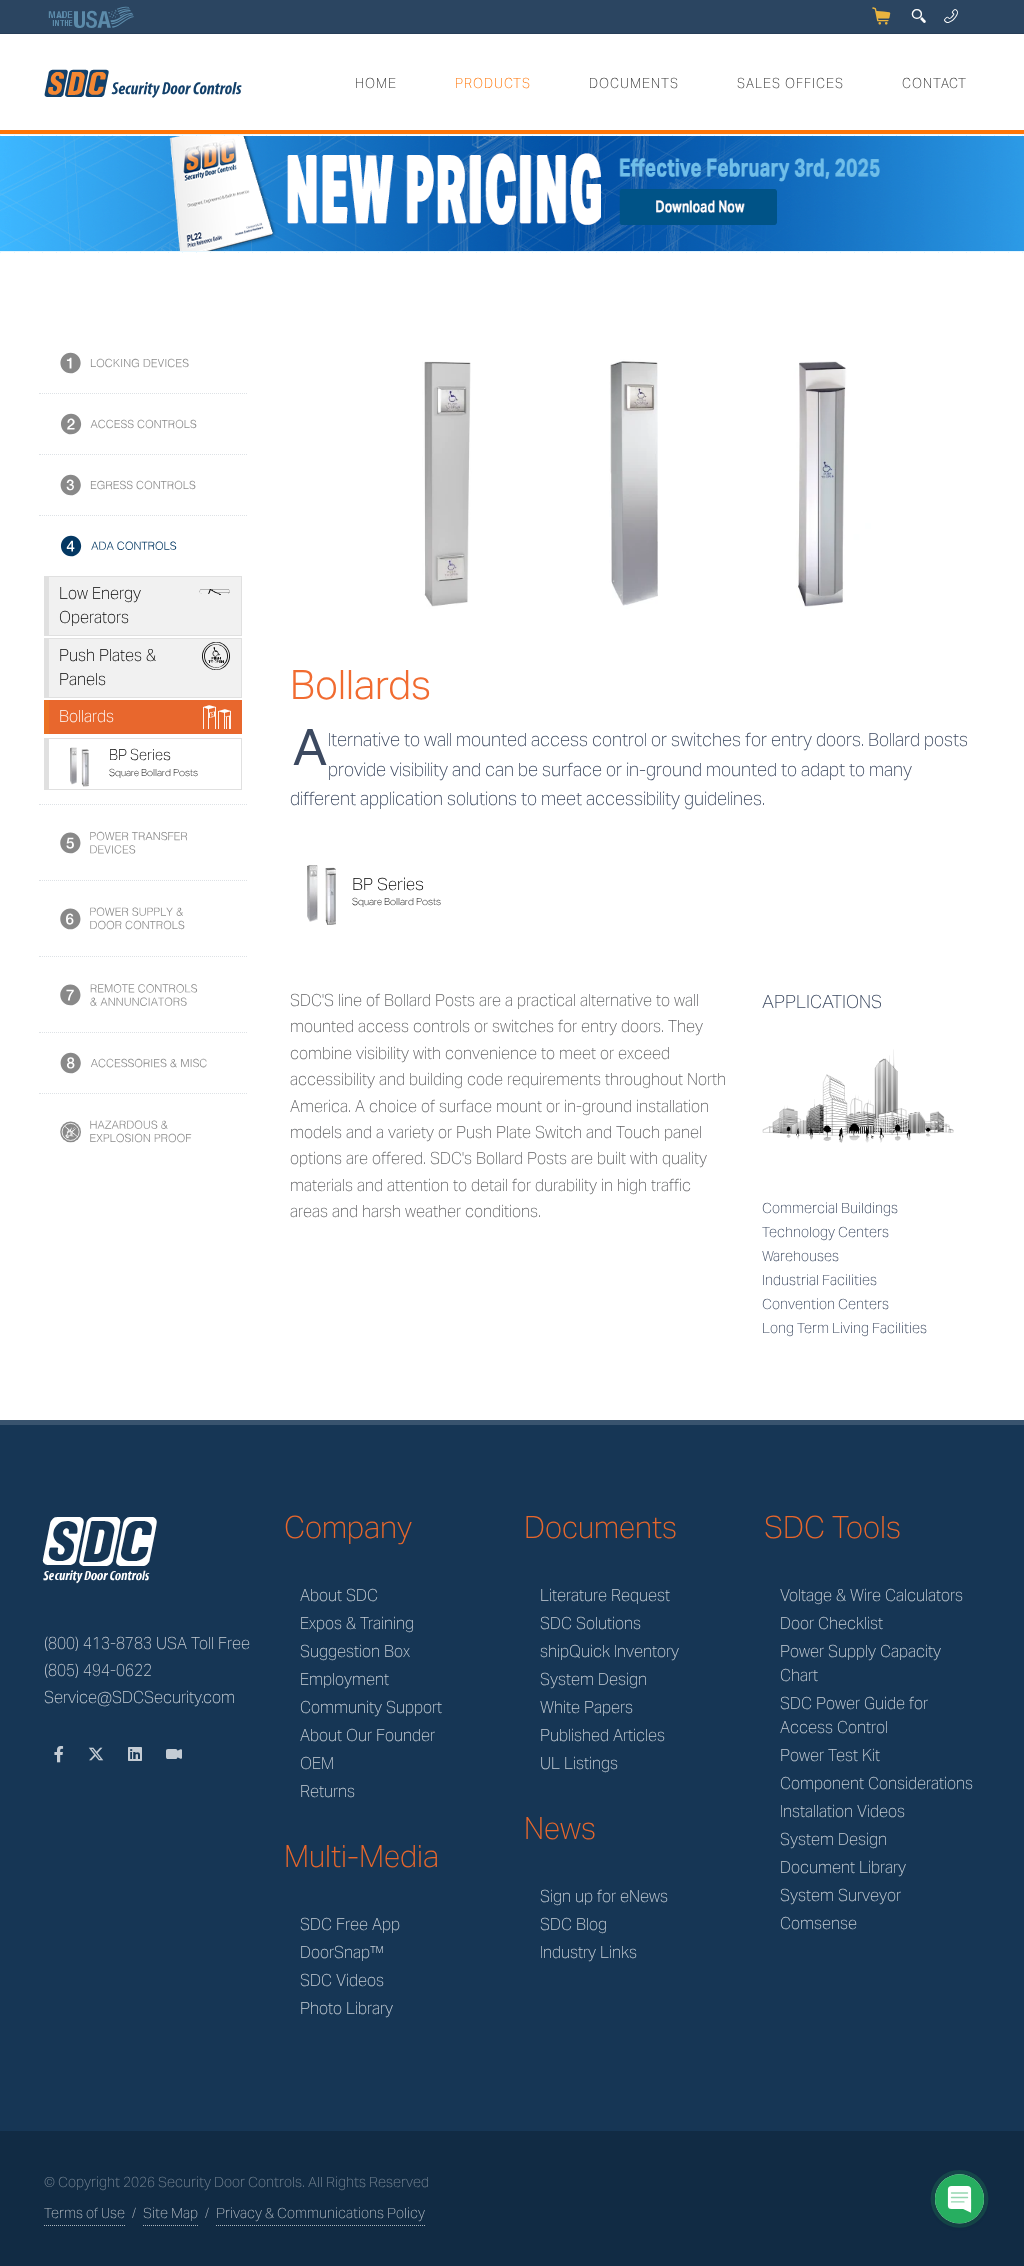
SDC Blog (573, 1924)
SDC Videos (342, 1980)
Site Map (170, 2213)
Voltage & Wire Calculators (871, 1595)
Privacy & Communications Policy (320, 2213)
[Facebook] (61, 1754)
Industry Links (588, 1952)
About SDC (339, 1595)
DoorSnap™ (342, 1952)
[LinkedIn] (137, 1754)
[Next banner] (1006, 195)
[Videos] (174, 1754)
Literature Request (605, 1595)
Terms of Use (84, 2213)
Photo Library (346, 2008)
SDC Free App (350, 1924)
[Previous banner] (18, 195)
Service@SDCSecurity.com (139, 1697)
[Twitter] (98, 1754)
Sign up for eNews (604, 1896)
